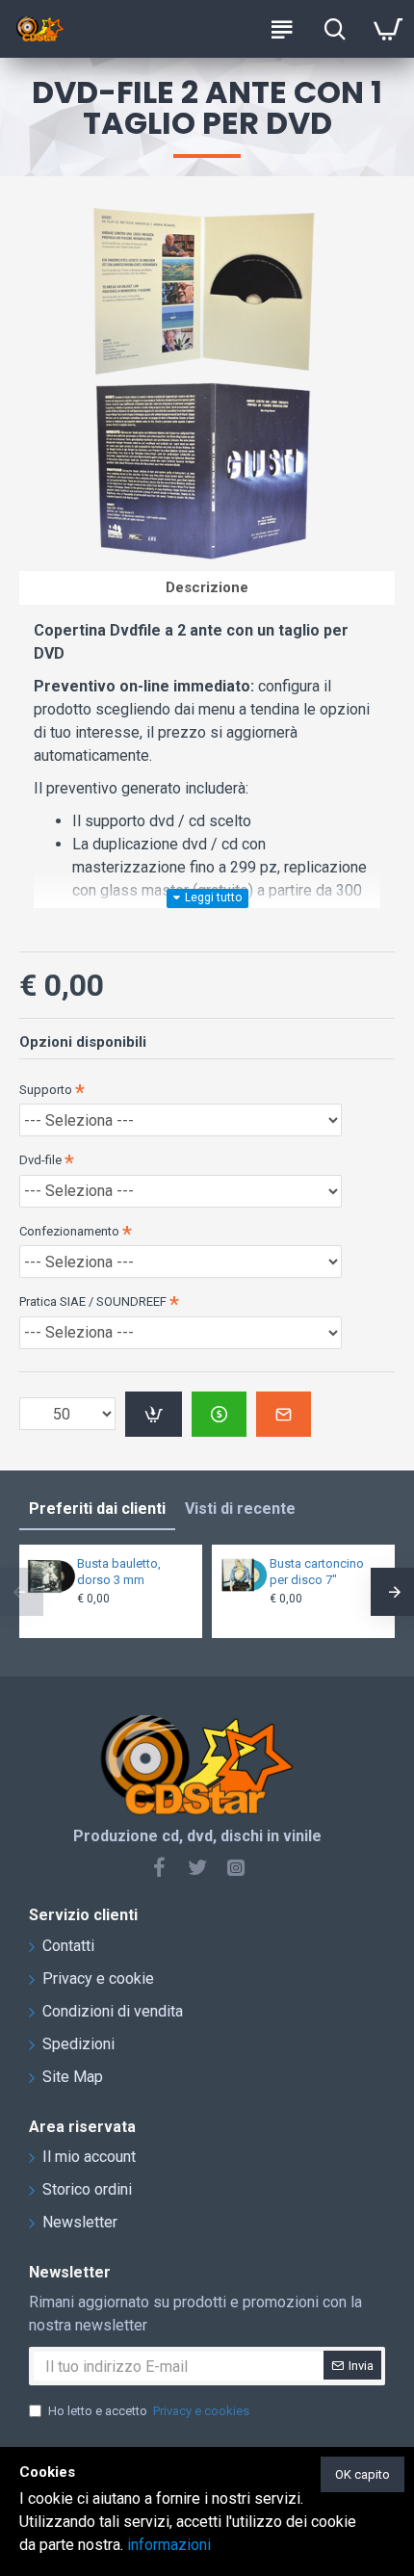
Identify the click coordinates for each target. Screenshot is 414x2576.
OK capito (362, 2474)
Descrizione (207, 587)
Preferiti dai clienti (97, 1509)
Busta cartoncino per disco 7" (317, 1572)
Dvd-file (40, 1160)
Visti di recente (240, 1509)
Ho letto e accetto (149, 2411)
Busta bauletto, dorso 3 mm (119, 1572)
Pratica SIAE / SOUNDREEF (93, 1301)
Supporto (46, 1090)
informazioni (169, 2545)
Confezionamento (69, 1231)
